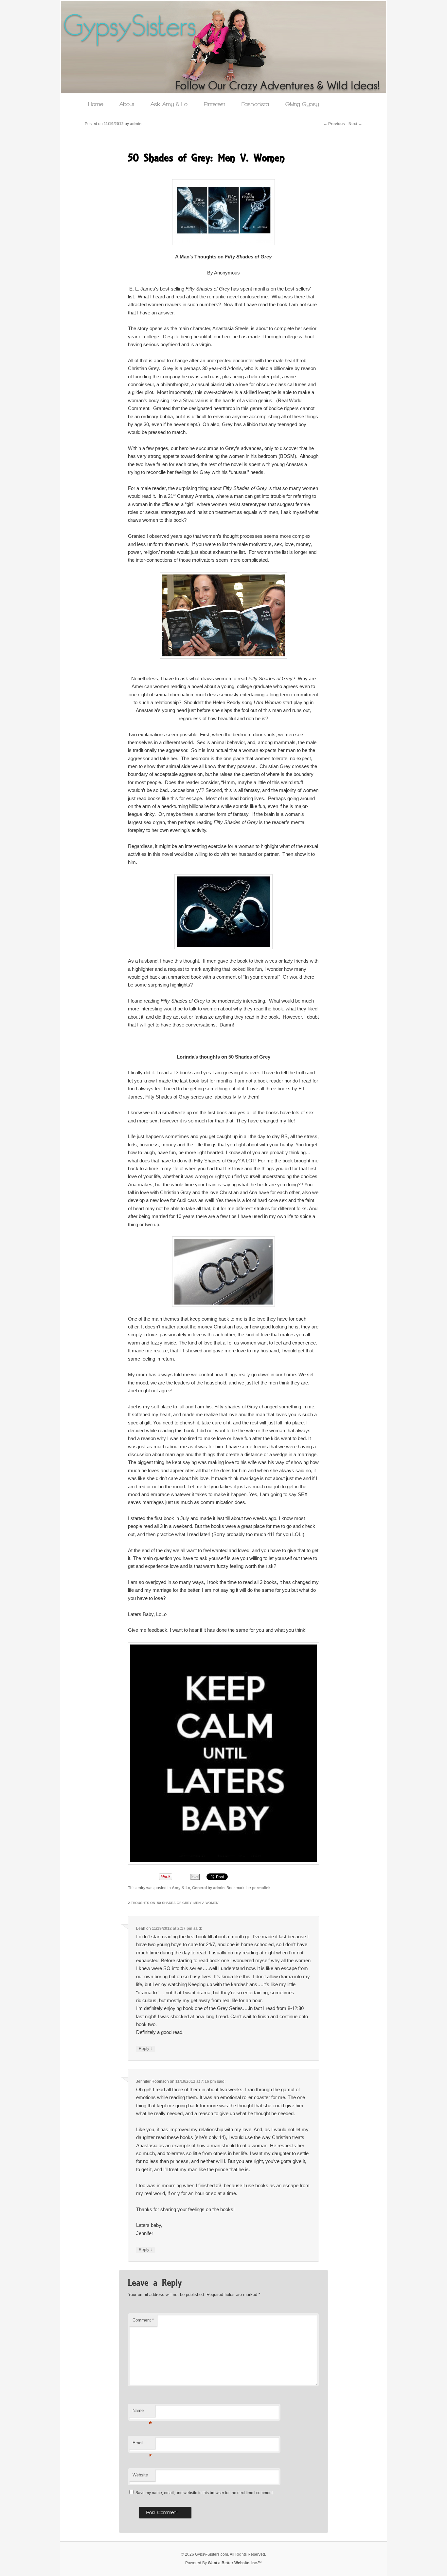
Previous (334, 124)
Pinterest (215, 104)
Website (140, 2475)
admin (219, 1888)
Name (142, 2412)
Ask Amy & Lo (169, 104)
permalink (261, 1888)
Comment (143, 2320)
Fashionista (255, 104)
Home (96, 104)
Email (142, 2445)
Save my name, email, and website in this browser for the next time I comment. (205, 2493)
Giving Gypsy (302, 104)
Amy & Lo (181, 1888)
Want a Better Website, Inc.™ (235, 2563)
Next (355, 124)
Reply (145, 2049)
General (199, 1888)
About (127, 104)
